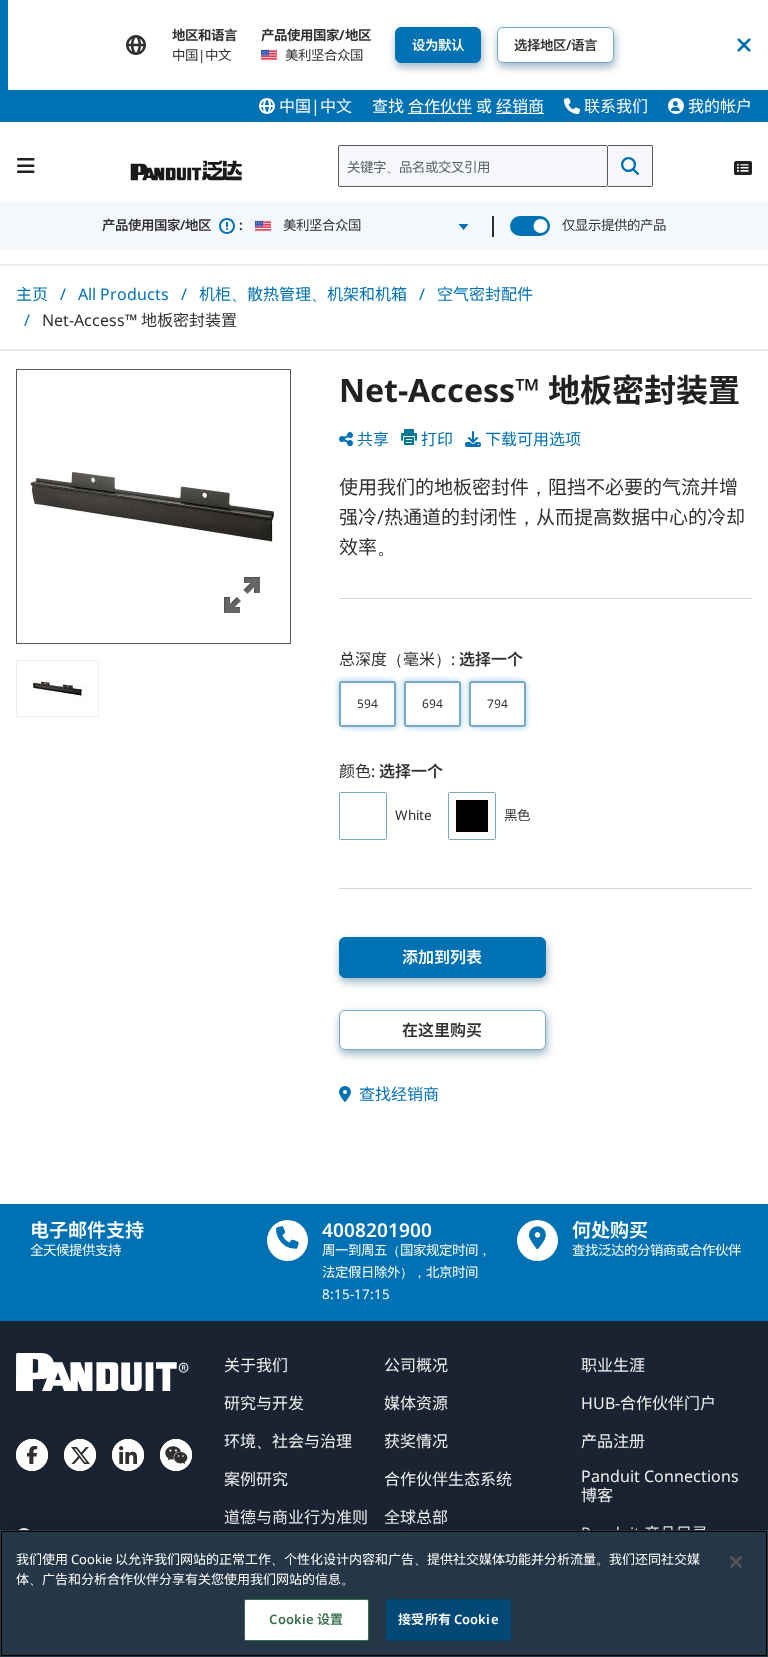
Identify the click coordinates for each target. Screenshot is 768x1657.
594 (367, 703)
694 (432, 703)
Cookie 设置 (306, 1619)
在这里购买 (442, 1030)
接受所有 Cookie (448, 1619)
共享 (373, 439)
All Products (123, 294)
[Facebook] (32, 1471)
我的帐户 (718, 106)
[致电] (287, 1240)
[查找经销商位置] (537, 1240)
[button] (153, 506)
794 (497, 703)
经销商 (520, 106)
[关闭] (736, 1562)
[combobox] (473, 166)
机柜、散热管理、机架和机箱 (303, 294)
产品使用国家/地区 (172, 225)
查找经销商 (397, 1094)
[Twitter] (80, 1471)
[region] (384, 1593)
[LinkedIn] (128, 1471)
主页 (32, 294)
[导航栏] (26, 166)
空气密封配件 (485, 294)
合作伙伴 (440, 106)
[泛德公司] (187, 162)
